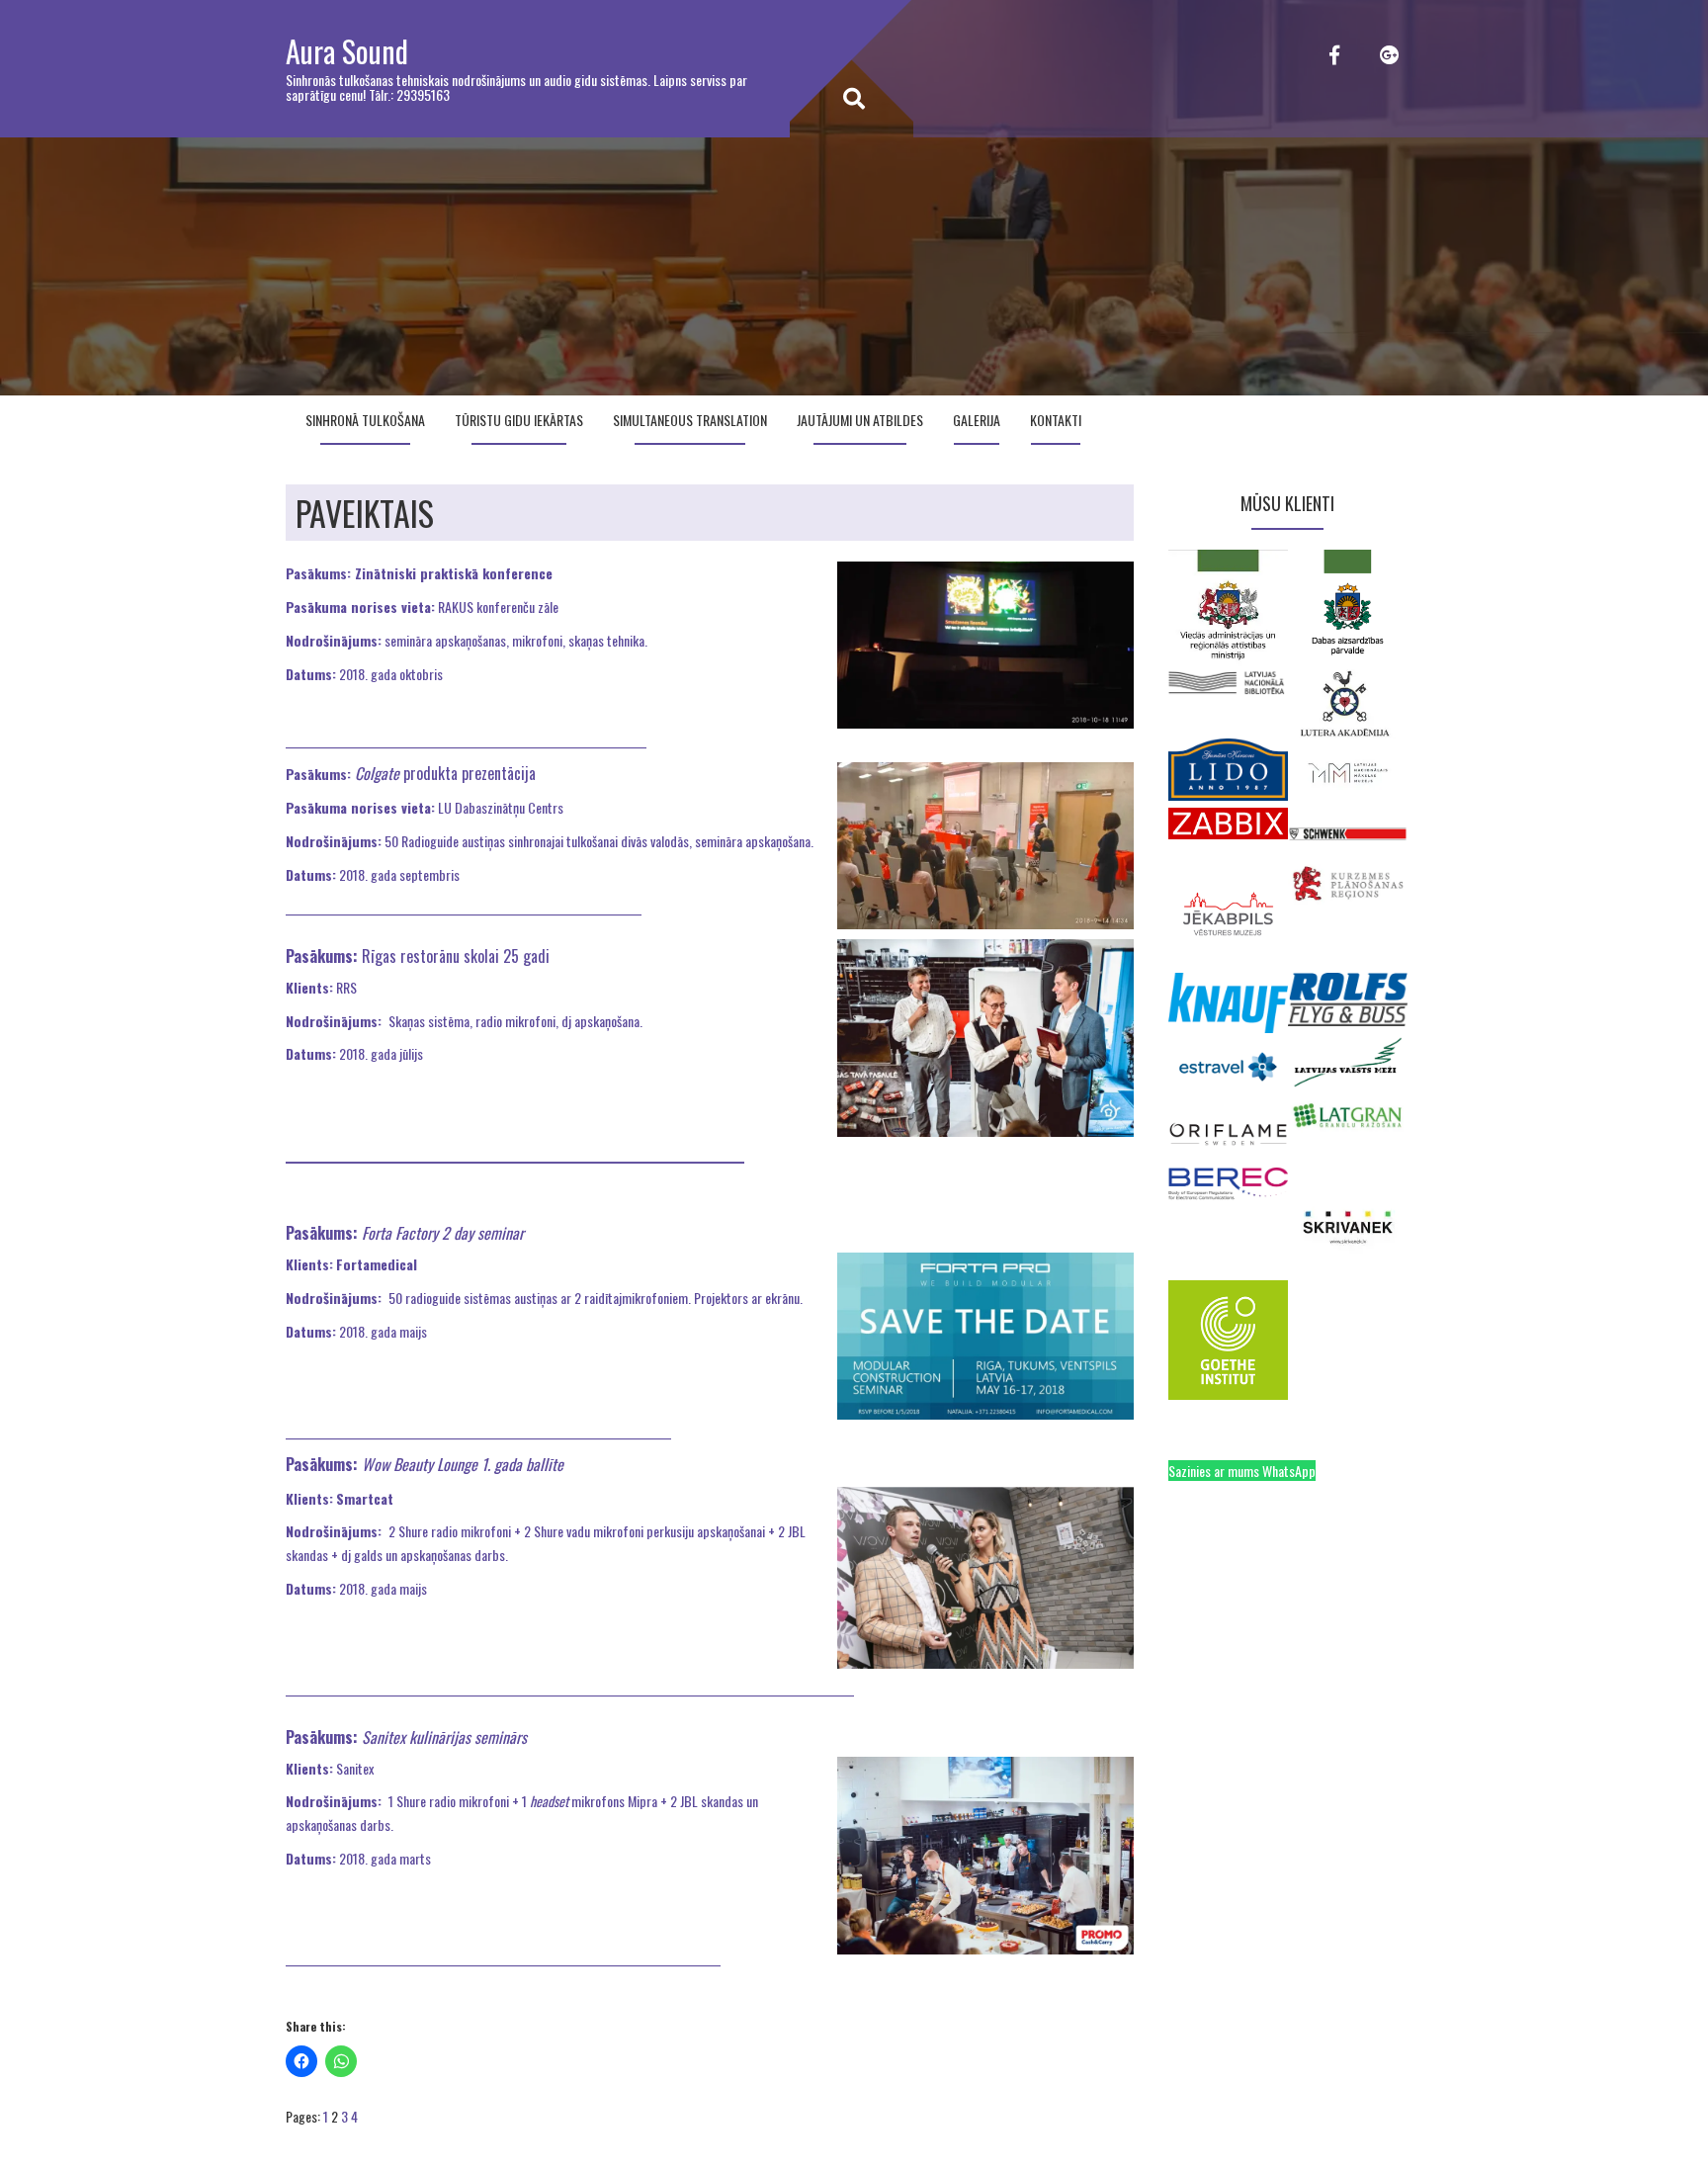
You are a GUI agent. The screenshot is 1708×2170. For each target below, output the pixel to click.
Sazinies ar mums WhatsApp (1242, 1471)
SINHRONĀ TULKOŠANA (365, 420)
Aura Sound (347, 51)
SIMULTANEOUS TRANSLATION (690, 420)
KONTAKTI (1056, 420)
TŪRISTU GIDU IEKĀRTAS (519, 420)
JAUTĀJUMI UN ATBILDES (860, 420)
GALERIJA (977, 420)
